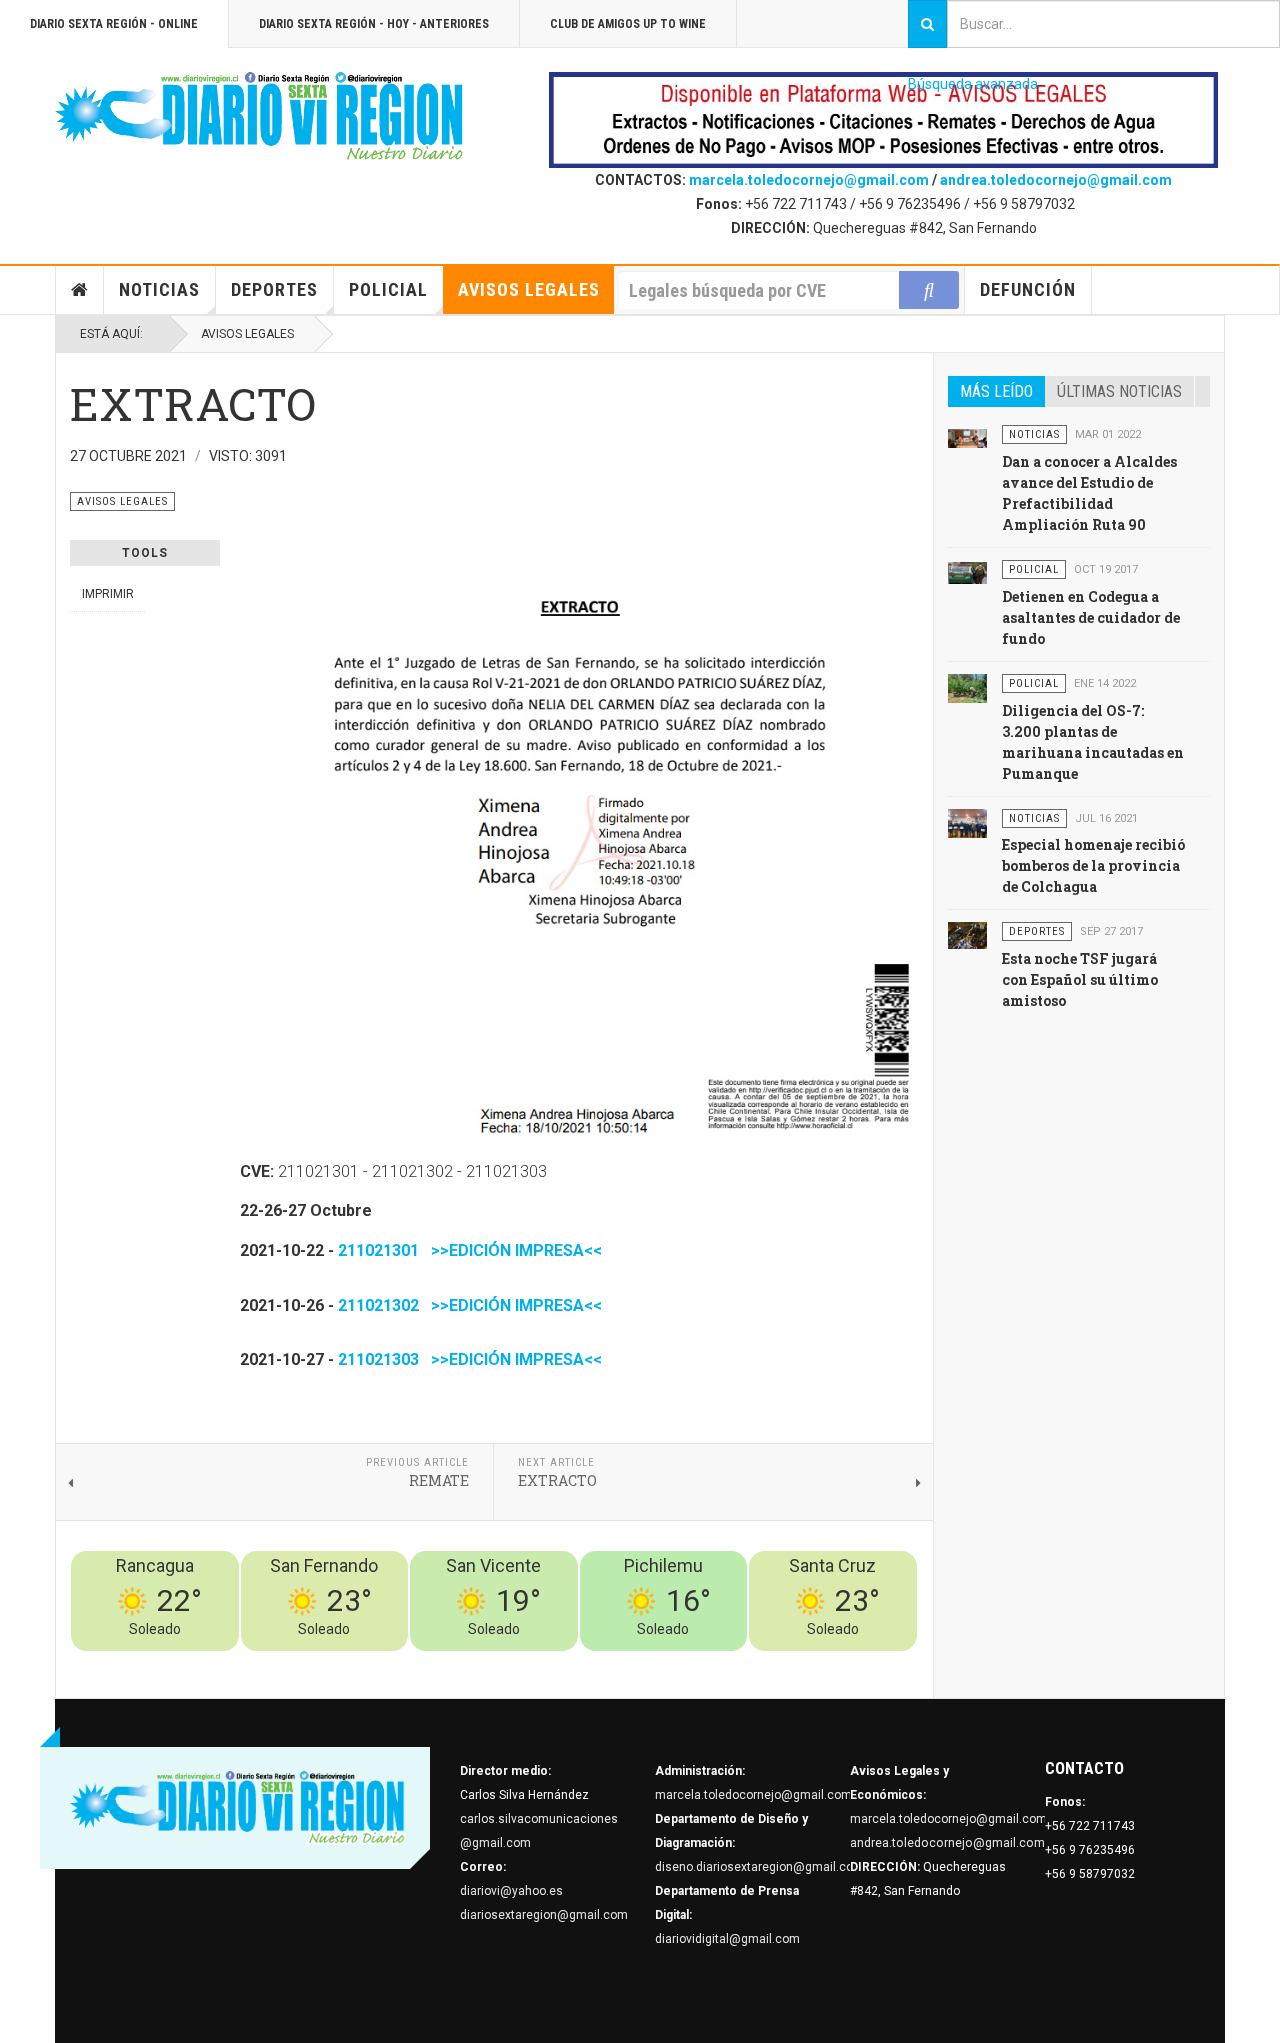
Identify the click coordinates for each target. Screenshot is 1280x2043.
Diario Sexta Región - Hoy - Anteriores (374, 24)
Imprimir (108, 594)
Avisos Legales (529, 289)
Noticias (159, 289)
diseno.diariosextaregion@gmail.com (759, 1867)
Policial (388, 289)
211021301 (378, 1250)
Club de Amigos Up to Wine (628, 24)
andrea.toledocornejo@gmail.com (1056, 180)
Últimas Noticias (1119, 391)
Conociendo (565, 1663)
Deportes (274, 289)
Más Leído (996, 391)
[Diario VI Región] (260, 117)
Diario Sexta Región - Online (114, 24)
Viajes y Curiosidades (767, 1663)
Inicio (80, 290)
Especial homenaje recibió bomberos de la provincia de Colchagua (1093, 865)
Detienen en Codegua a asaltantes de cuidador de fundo (1091, 617)
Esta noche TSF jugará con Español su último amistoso (1080, 979)
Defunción (1028, 289)
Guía (851, 1663)
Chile (621, 1663)
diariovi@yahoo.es (511, 1891)
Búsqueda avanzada (973, 84)
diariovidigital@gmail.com (727, 1939)
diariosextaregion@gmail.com (544, 1915)
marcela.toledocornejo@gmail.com (809, 180)
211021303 (378, 1359)
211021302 (378, 1305)
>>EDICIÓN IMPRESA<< (512, 1250)
